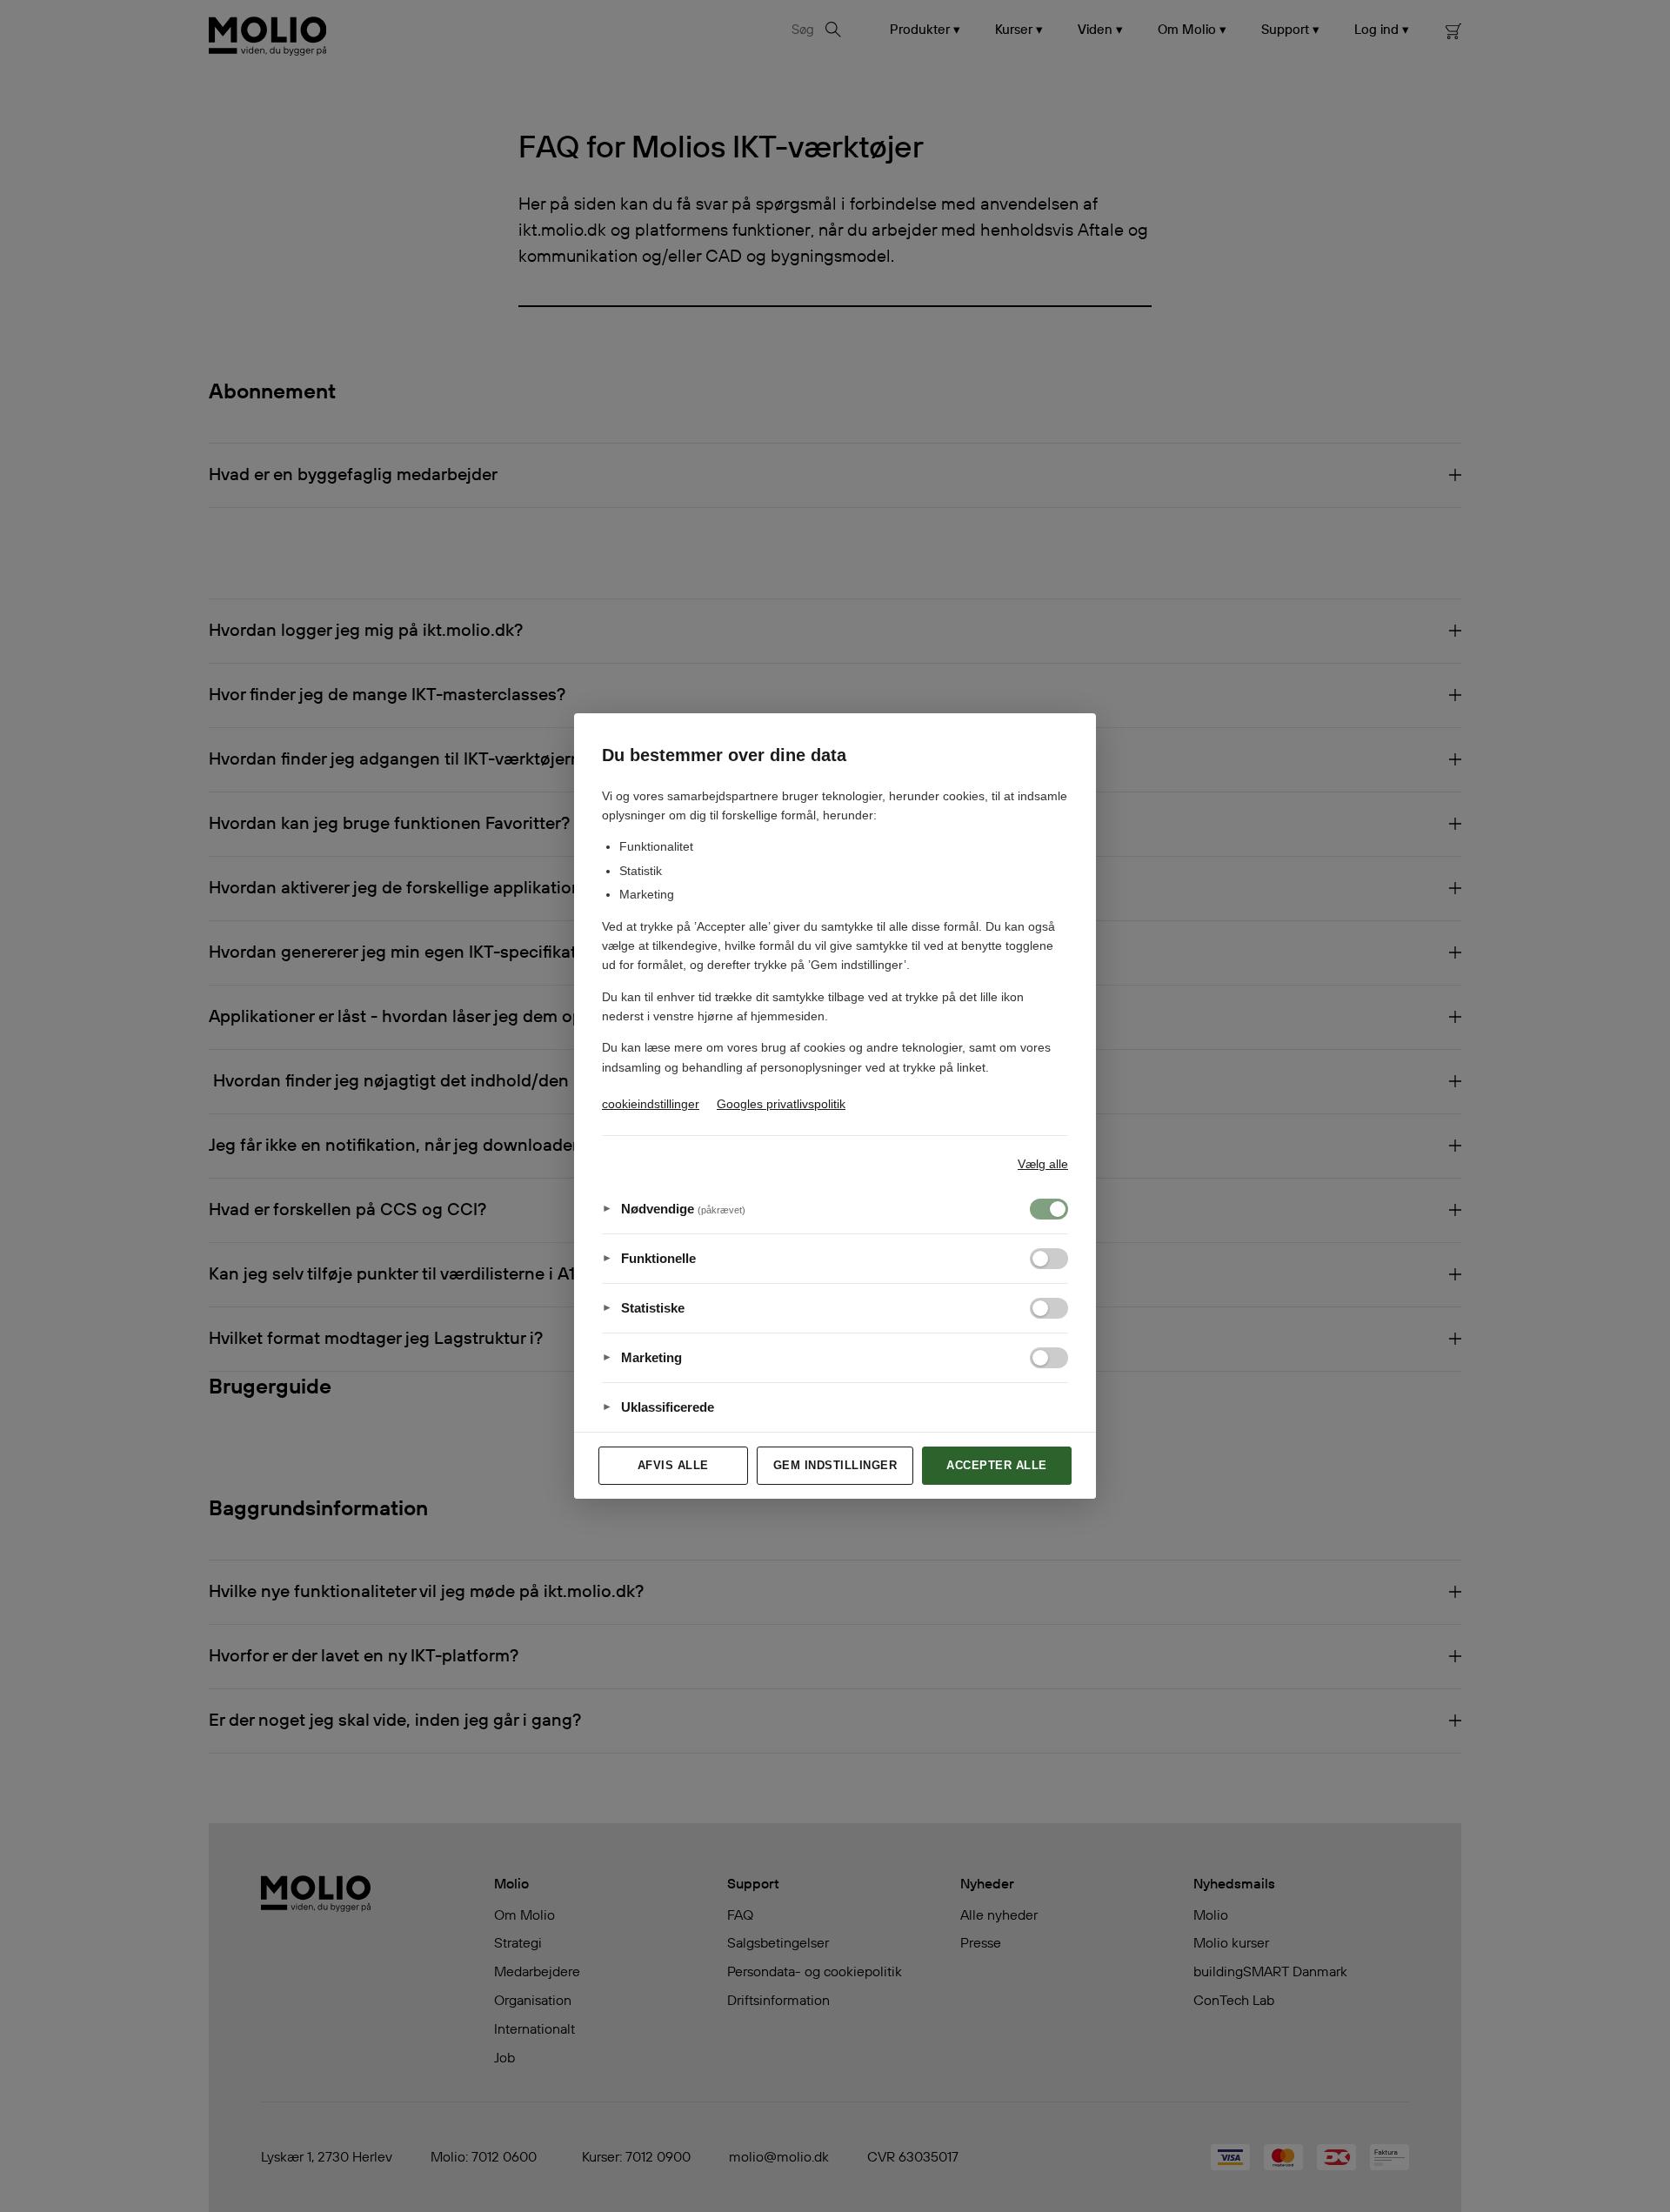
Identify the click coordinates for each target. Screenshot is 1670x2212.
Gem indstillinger (835, 1465)
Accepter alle (997, 1465)
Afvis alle (673, 1465)
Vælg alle (1043, 1164)
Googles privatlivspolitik (781, 1104)
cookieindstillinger (651, 1104)
